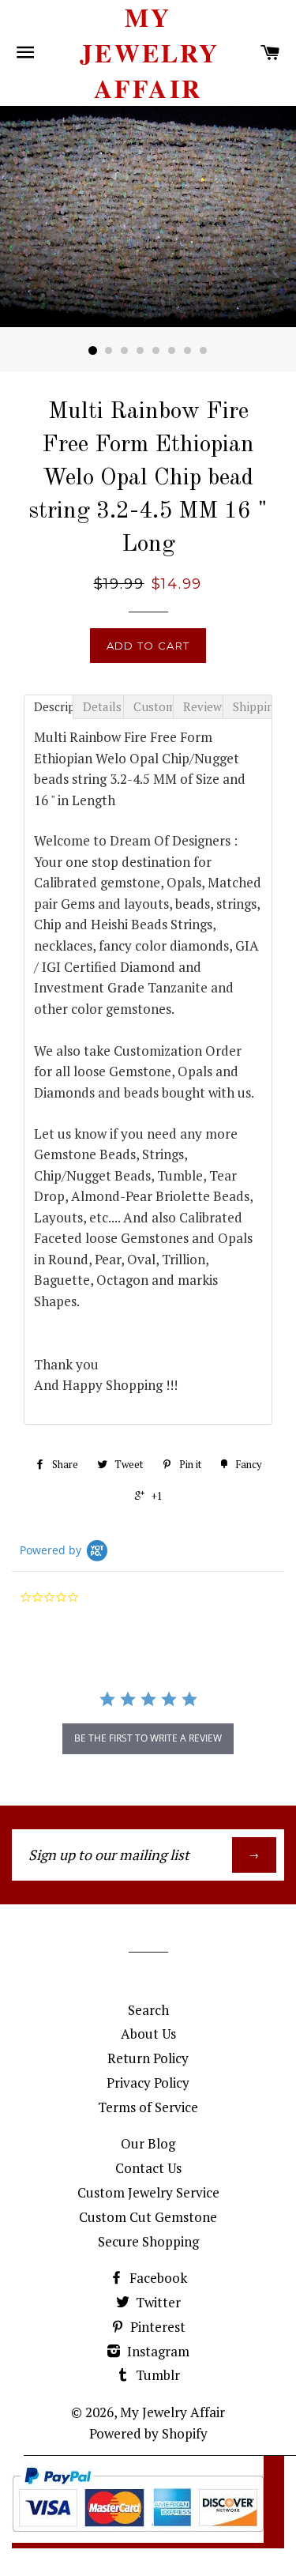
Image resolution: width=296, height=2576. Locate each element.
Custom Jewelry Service (148, 2192)
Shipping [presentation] (253, 706)
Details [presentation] (102, 706)
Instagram (157, 2351)
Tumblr (156, 2375)
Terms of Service (148, 2107)
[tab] (49, 707)
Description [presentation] (54, 706)
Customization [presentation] (153, 706)
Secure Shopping (148, 2241)
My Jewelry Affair (148, 53)
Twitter (157, 2302)
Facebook (157, 2278)
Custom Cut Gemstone (148, 2217)
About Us (148, 2034)
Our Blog (148, 2143)
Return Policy (148, 2058)
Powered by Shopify (148, 2433)
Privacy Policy (148, 2083)
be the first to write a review (148, 1738)
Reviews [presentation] (203, 706)
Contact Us (148, 2168)
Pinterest (156, 2327)
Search (148, 2010)
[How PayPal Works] (138, 2538)
